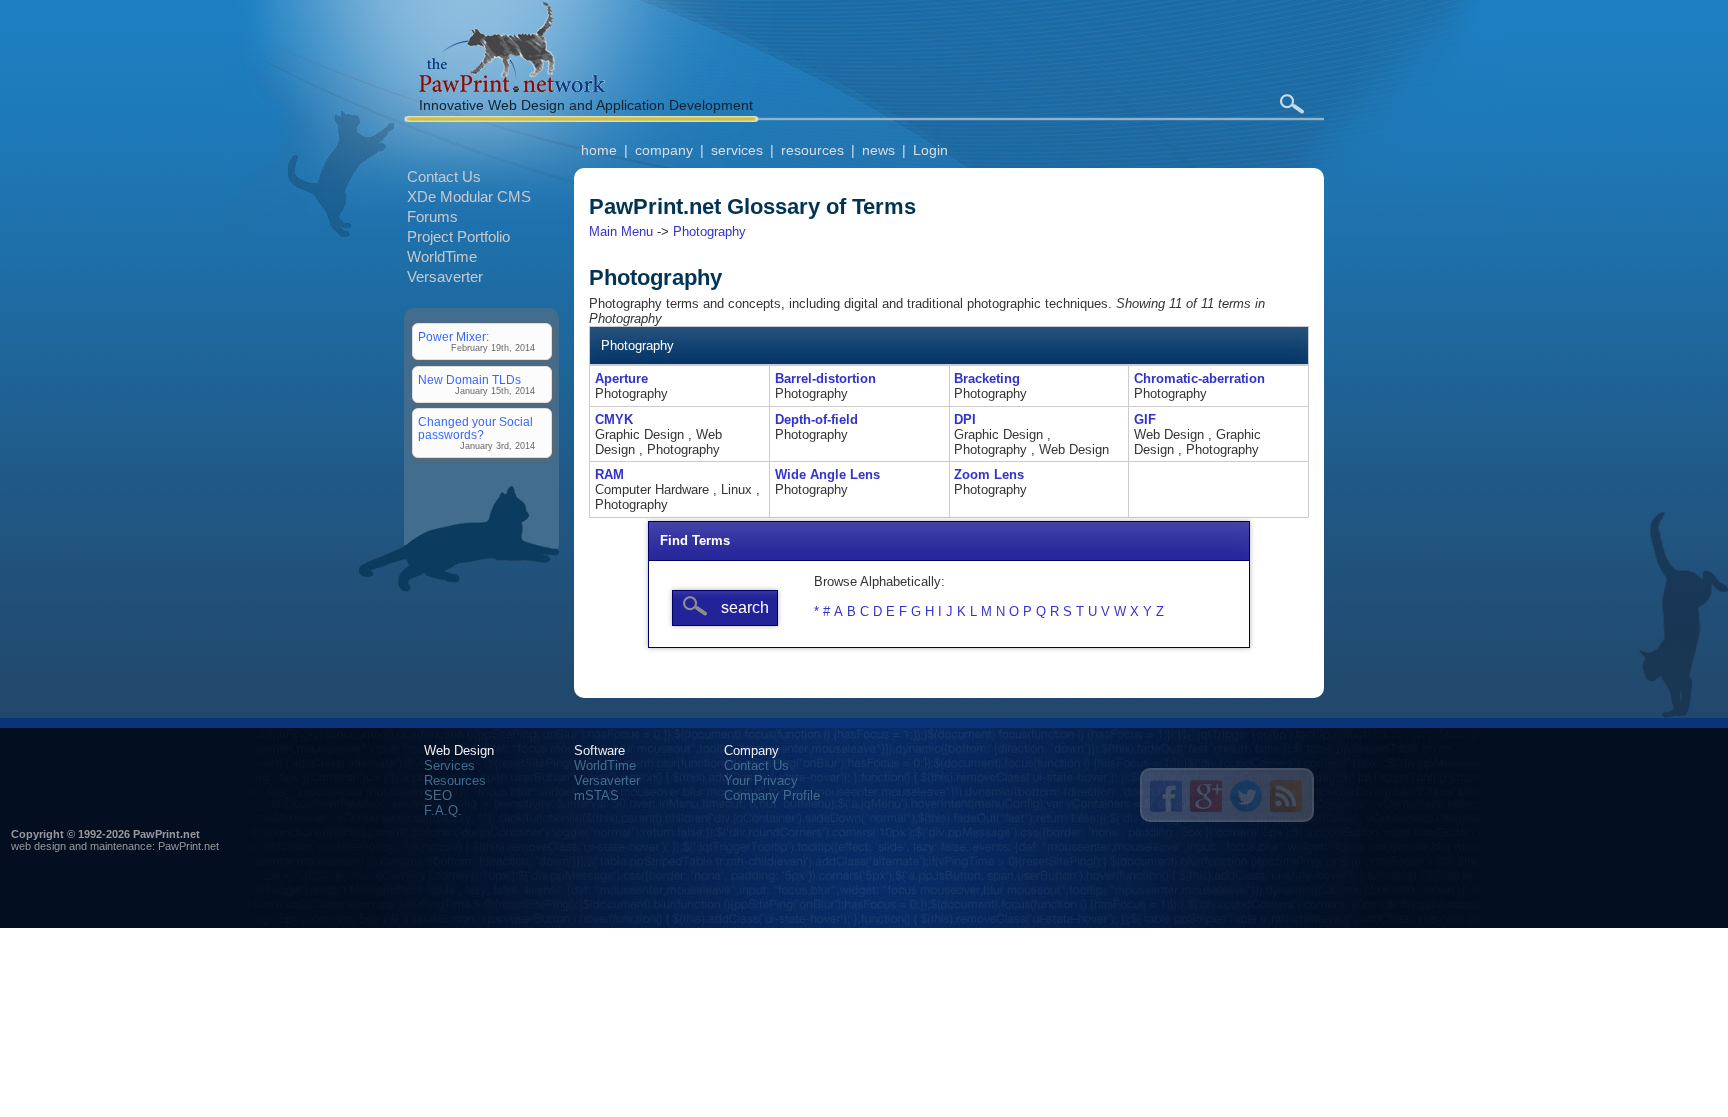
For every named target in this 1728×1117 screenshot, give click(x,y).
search (1291, 104)
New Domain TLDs (469, 379)
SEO (438, 795)
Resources (455, 780)
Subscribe (1286, 796)
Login (930, 150)
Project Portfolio (458, 236)
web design (38, 846)
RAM (609, 474)
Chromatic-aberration (1199, 378)
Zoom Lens (989, 474)
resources (812, 150)
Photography (709, 231)
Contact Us (444, 176)
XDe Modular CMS (469, 196)
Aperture (621, 378)
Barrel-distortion (825, 378)
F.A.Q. (443, 810)
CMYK (614, 419)
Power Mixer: (453, 336)
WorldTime (442, 256)
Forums (432, 216)
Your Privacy (761, 780)
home (599, 150)
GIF (1145, 419)
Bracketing (987, 378)
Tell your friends (1166, 796)
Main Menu (621, 231)
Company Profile (772, 795)
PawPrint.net (188, 846)
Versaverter (445, 276)
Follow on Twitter (1246, 796)
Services (449, 765)
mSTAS (596, 795)
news (878, 150)
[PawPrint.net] (512, 87)
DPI (965, 419)
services (737, 150)
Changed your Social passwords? (475, 428)
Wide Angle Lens (827, 474)
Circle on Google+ (1206, 796)
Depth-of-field (816, 419)
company (664, 150)
